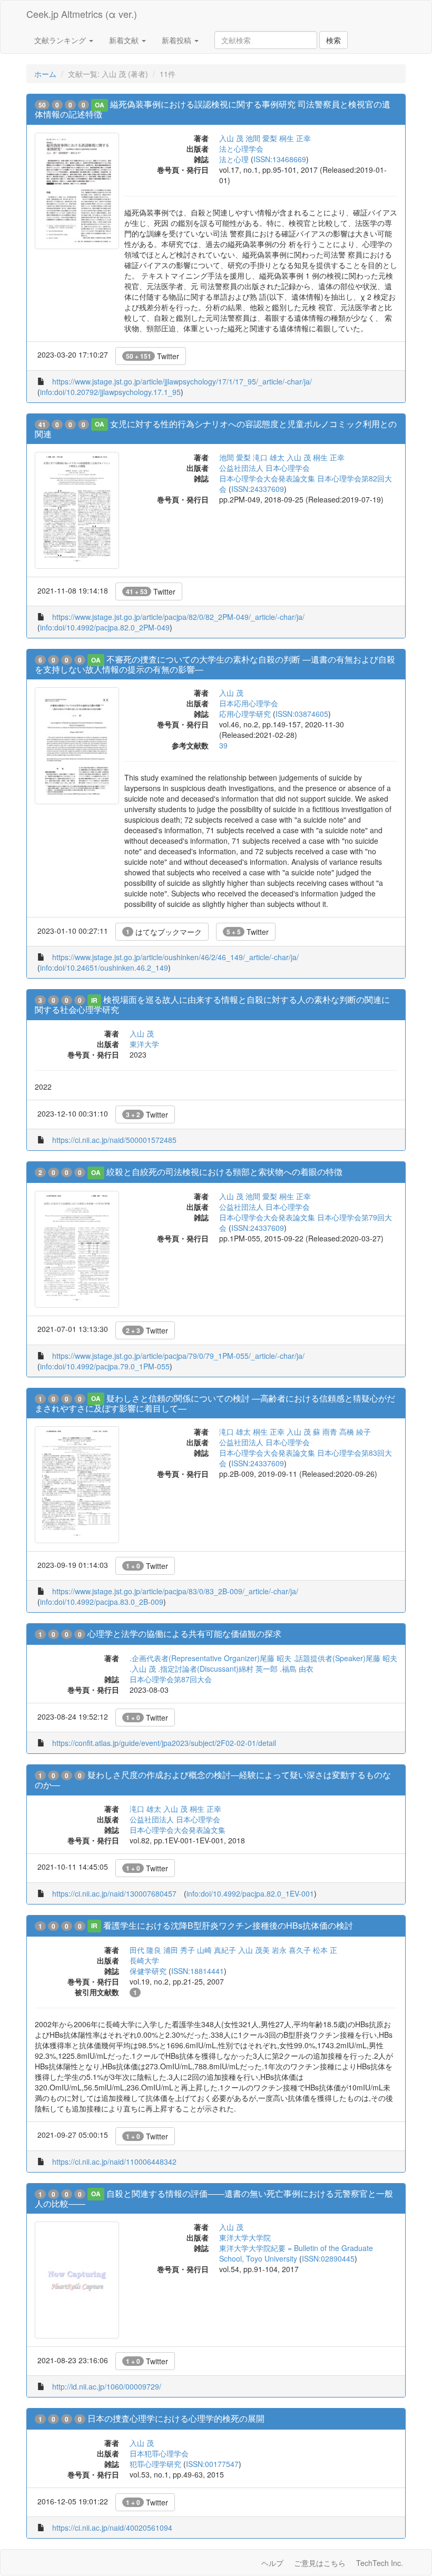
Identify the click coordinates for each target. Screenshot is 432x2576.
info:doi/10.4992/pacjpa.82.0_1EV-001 (250, 1893)
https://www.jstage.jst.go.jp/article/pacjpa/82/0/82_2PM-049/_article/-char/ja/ (178, 617)
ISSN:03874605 (302, 714)
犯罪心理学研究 (155, 2464)
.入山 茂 (143, 1669)
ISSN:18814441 (198, 1971)
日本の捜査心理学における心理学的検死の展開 (176, 2418)
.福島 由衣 (297, 1669)
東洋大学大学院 (245, 2237)
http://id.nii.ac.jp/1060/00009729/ (107, 2386)
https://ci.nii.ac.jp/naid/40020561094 (112, 2528)
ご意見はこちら (320, 2563)
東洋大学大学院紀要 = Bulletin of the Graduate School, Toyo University (296, 2253)
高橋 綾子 (355, 1432)
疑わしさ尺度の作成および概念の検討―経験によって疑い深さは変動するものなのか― (213, 1780)
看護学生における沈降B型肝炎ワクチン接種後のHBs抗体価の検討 (228, 1925)
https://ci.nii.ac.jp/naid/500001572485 (114, 1140)
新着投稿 (178, 40)
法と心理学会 (241, 149)
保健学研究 (148, 1971)
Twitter (153, 356)
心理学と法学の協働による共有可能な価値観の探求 (184, 1634)
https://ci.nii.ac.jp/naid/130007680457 (114, 1893)
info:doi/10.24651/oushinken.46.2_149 (104, 968)
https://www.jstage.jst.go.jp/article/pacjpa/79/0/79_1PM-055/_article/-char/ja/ (178, 1356)
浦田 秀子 (179, 1950)
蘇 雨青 (325, 1432)
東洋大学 (144, 1044)
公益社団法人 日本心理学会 (264, 468)
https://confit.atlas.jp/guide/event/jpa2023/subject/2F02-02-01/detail (164, 1743)
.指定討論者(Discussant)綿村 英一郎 (218, 1669)
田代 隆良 (145, 1950)
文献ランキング (61, 40)
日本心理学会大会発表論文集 (178, 1830)
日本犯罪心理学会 (159, 2453)
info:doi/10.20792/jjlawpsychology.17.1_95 (110, 392)
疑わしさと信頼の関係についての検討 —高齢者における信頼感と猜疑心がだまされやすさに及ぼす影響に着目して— (215, 1403)
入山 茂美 (254, 1950)
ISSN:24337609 (258, 489)
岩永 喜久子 (291, 1950)
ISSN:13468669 (280, 159)
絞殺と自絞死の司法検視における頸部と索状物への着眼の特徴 (224, 1172)
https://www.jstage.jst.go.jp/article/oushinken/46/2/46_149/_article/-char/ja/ (175, 957)
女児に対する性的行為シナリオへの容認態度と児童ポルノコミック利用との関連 (216, 429)
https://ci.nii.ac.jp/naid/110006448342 (114, 2162)
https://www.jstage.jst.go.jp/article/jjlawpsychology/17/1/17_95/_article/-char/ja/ (182, 381)
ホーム (45, 74)
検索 (333, 40)
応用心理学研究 (245, 714)
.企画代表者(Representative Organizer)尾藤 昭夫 (210, 1658)
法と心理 (234, 159)
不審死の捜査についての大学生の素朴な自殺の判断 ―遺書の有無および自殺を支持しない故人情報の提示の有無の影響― (215, 664)
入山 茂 (231, 138)
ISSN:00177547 (212, 2464)
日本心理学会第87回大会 (171, 1679)
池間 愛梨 (261, 138)
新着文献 (125, 40)
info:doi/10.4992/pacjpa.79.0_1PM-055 (105, 1366)
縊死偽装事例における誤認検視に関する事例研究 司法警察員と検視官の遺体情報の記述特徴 (213, 109)
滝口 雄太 (269, 457)
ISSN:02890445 (328, 2258)
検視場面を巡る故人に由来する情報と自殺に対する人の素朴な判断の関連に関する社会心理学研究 (212, 1004)
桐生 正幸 (295, 138)
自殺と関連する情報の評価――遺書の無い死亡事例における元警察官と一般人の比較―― (214, 2198)
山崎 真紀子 (217, 1950)
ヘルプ (272, 2563)
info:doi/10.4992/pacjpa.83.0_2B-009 (102, 1602)
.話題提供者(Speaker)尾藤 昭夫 (345, 1658)
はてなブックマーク (164, 932)
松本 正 (325, 1950)
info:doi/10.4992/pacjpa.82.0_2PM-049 (105, 627)
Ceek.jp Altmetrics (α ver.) (82, 14)
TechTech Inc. (380, 2563)
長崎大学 (144, 1960)
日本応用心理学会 (249, 703)
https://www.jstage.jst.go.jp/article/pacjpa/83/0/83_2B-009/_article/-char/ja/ (175, 1591)
